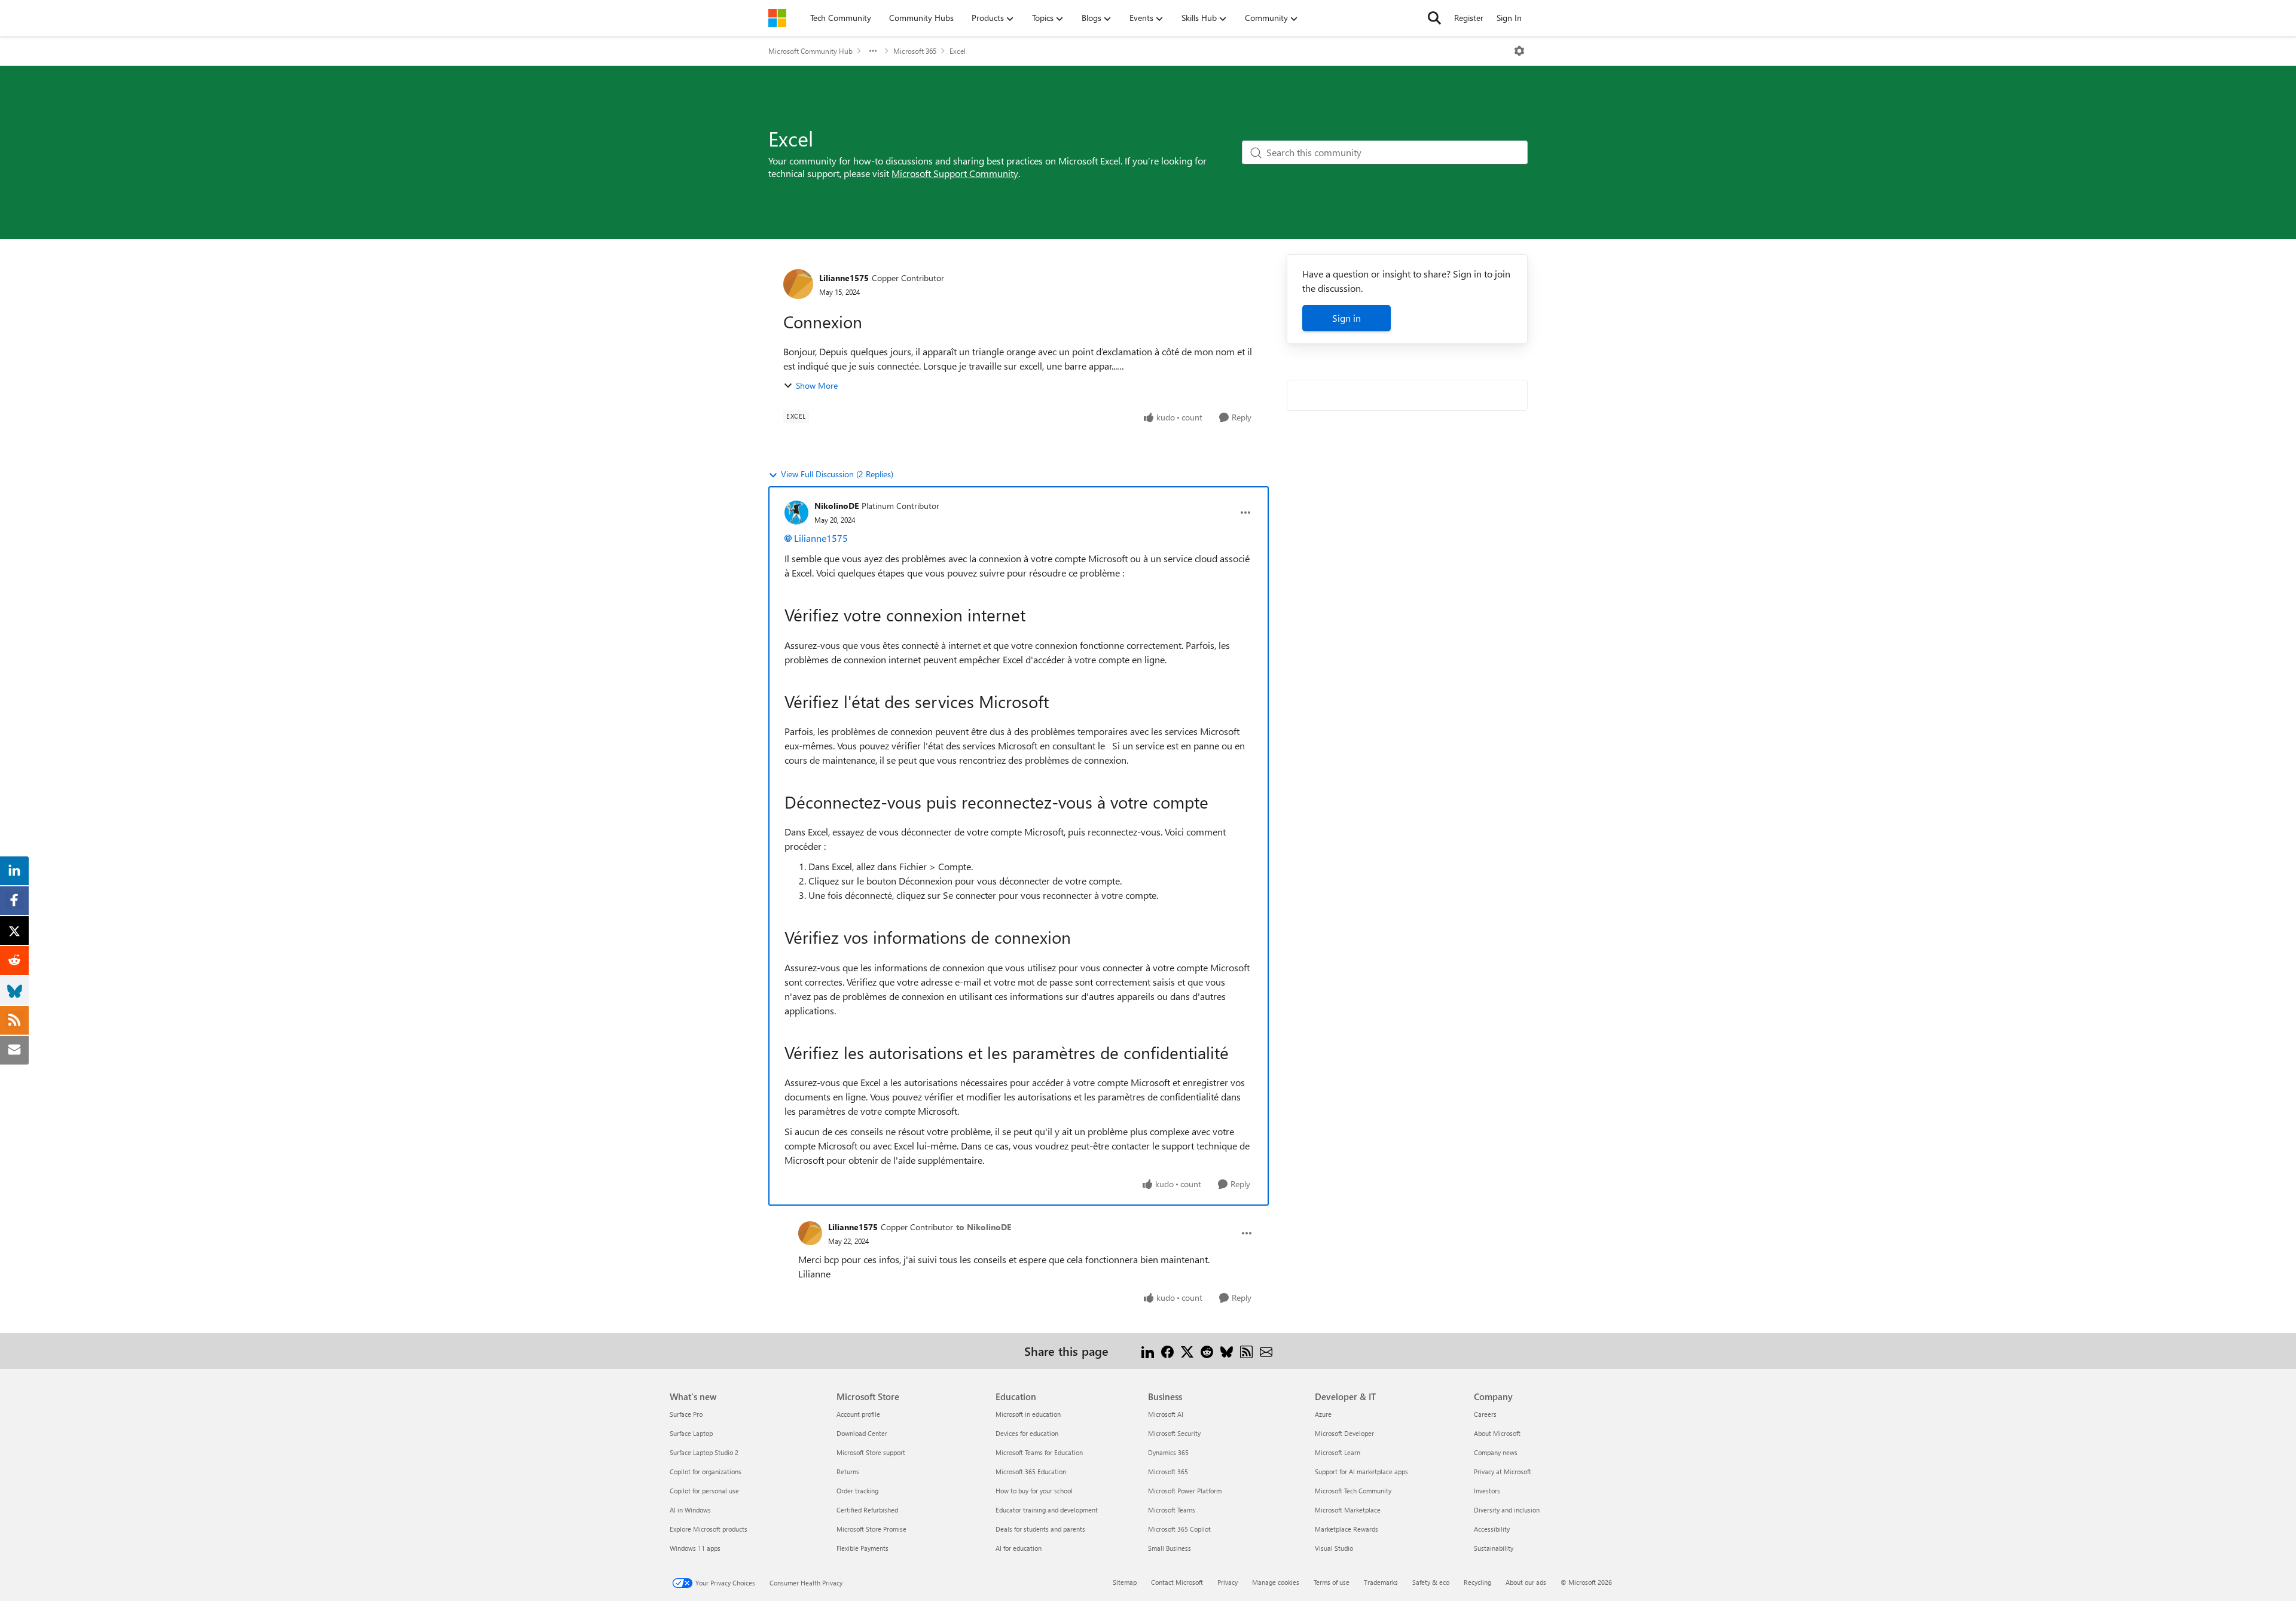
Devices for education (1027, 1433)
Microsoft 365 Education (1031, 1472)
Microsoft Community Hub (810, 51)
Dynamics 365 (1168, 1452)
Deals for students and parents (1040, 1529)
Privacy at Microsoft (1503, 1472)
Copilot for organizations (706, 1472)
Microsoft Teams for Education (1039, 1452)
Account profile (858, 1414)
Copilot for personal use (704, 1491)
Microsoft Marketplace (1348, 1510)
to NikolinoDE (984, 1227)
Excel (958, 51)
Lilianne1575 (844, 278)
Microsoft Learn (1338, 1452)
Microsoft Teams (1172, 1510)
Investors (1487, 1491)
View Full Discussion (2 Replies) (837, 474)
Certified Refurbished (867, 1510)
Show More (817, 385)
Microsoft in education (1028, 1414)
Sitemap (1125, 1582)
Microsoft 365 (915, 51)
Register (1469, 18)
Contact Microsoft (1177, 1582)
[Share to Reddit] (1207, 1351)
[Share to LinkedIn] (1148, 1351)
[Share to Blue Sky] (1227, 1351)
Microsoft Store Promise (871, 1529)
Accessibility (1492, 1529)
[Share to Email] (1266, 1351)
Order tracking (857, 1491)
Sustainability (1494, 1548)
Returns (848, 1472)
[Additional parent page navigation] (873, 51)
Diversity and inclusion (1507, 1510)
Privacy (1228, 1582)
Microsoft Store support (871, 1452)
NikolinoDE (836, 506)
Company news (1496, 1452)
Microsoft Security (1174, 1433)
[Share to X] (1187, 1351)
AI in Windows (690, 1510)
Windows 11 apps (695, 1548)
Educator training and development (1047, 1510)
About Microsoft (1497, 1433)
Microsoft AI (1166, 1414)
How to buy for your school (1034, 1491)
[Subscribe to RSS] (1246, 1351)
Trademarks (1381, 1582)
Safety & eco (1431, 1582)
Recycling (1477, 1582)
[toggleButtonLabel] (1519, 51)
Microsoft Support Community (955, 173)
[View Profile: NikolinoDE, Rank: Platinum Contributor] (796, 513)
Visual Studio (1334, 1548)
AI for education (1019, 1548)
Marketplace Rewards (1347, 1529)
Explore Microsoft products (709, 1529)
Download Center (862, 1433)
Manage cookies (1276, 1582)
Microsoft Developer (1344, 1433)
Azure (1323, 1414)
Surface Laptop (691, 1433)
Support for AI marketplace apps (1361, 1472)
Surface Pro (686, 1414)
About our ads (1526, 1582)
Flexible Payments (862, 1548)
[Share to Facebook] (1167, 1351)
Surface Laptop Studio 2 (704, 1452)
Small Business (1170, 1548)
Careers (1485, 1414)
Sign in (1347, 318)
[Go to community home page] (777, 18)
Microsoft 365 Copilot (1179, 1529)
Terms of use (1332, 1582)
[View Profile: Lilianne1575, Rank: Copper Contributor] (798, 284)
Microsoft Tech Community (1353, 1491)
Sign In (1509, 18)
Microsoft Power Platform (1185, 1491)
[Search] (1434, 18)
